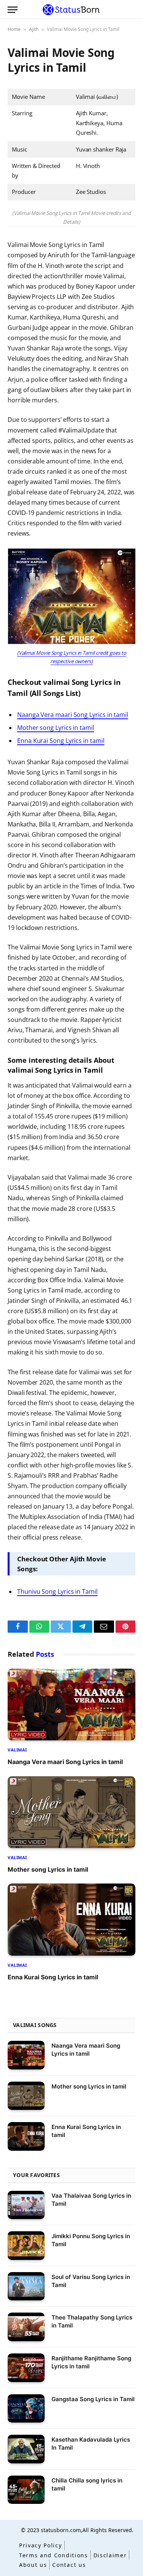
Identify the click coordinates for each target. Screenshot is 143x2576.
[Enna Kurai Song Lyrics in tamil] (71, 1919)
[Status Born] (71, 10)
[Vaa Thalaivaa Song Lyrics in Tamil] (26, 2205)
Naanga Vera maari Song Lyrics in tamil (73, 715)
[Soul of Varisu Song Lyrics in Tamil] (26, 2286)
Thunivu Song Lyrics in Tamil (57, 1591)
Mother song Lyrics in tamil (56, 728)
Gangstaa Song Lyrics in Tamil (93, 2399)
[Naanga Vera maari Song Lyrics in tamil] (71, 1704)
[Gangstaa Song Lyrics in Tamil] (26, 2409)
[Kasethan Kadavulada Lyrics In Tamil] (26, 2449)
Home (14, 29)
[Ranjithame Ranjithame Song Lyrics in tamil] (26, 2368)
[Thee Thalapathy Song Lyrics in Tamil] (26, 2327)
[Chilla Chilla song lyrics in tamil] (26, 2490)
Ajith (34, 29)
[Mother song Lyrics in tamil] (71, 1812)
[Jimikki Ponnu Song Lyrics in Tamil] (26, 2246)
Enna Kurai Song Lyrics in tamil (61, 741)
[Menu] (13, 10)
